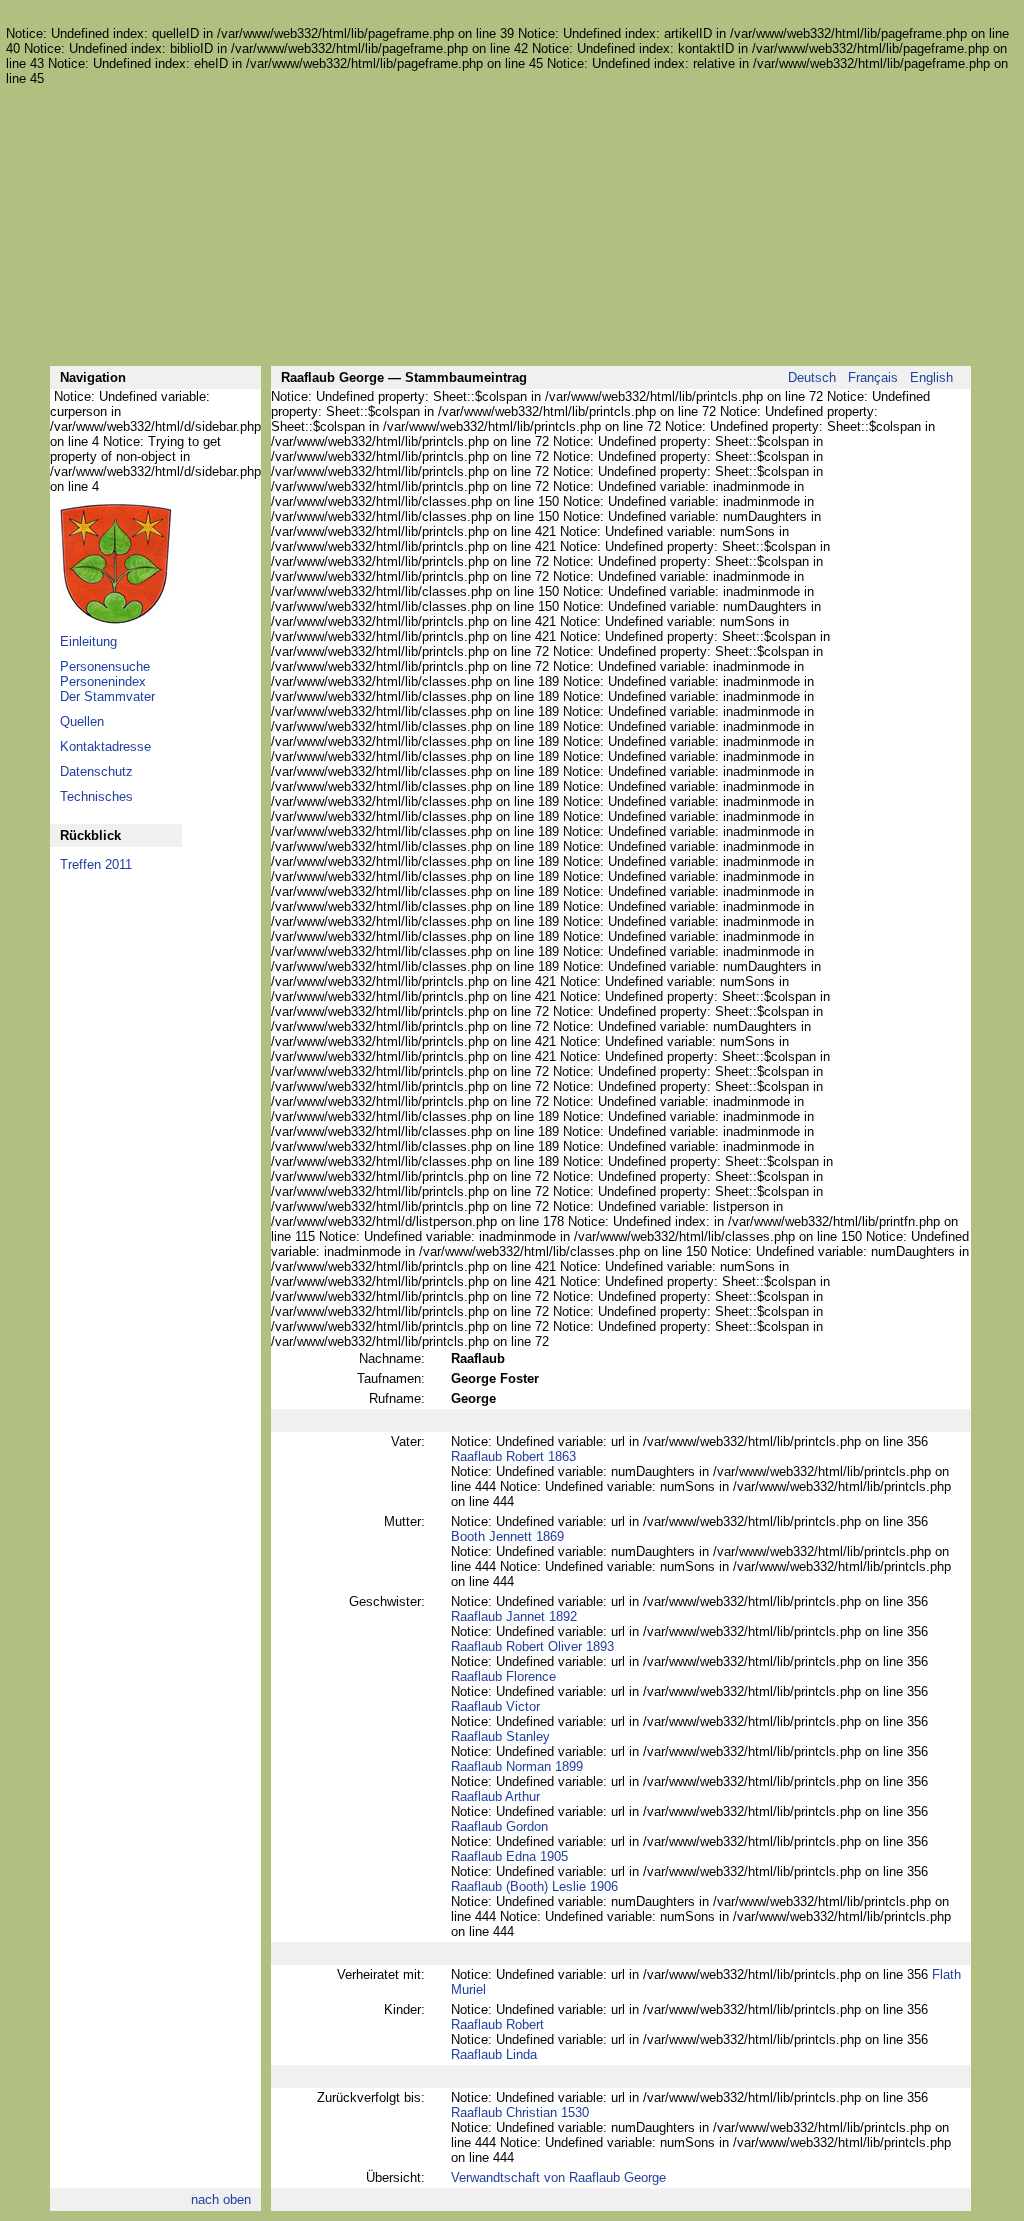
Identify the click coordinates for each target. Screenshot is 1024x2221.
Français (873, 377)
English (931, 377)
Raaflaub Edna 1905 (509, 1856)
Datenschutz (96, 771)
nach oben (221, 2199)
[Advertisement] (510, 226)
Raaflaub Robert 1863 (513, 1456)
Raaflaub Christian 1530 (520, 2112)
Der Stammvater (107, 696)
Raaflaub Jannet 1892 (514, 1616)
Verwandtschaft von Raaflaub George (558, 2177)
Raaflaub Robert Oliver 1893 (532, 1646)
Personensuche (105, 666)
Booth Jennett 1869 (507, 1536)
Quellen (82, 721)
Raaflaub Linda (494, 2054)
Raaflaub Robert (497, 2024)
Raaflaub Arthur (495, 1796)
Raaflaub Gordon (499, 1826)
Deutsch (812, 377)
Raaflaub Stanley (500, 1736)
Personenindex (103, 681)
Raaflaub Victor (495, 1706)
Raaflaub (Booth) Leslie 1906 (534, 1886)
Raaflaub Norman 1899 (517, 1766)
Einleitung (88, 641)
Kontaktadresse (105, 746)
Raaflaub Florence (503, 1676)
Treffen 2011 (96, 864)
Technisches (96, 796)
